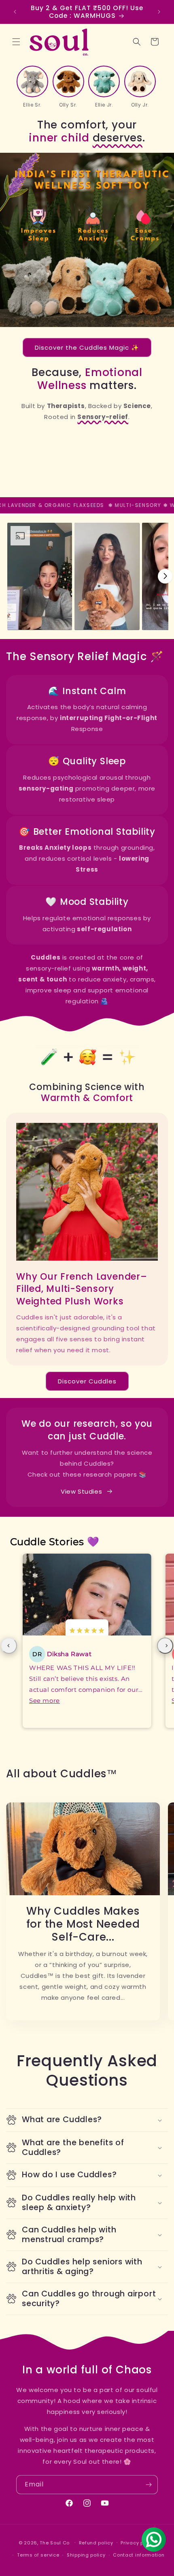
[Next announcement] (159, 12)
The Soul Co (55, 2542)
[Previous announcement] (15, 12)
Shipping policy (86, 2555)
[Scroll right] (165, 576)
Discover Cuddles (87, 1381)
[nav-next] (165, 1646)
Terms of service (38, 2555)
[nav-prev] (9, 1646)
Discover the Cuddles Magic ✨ (87, 347)
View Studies (81, 1491)
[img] (87, 1631)
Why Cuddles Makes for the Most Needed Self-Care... (83, 1924)
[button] (16, 42)
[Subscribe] (149, 2485)
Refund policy (96, 2543)
